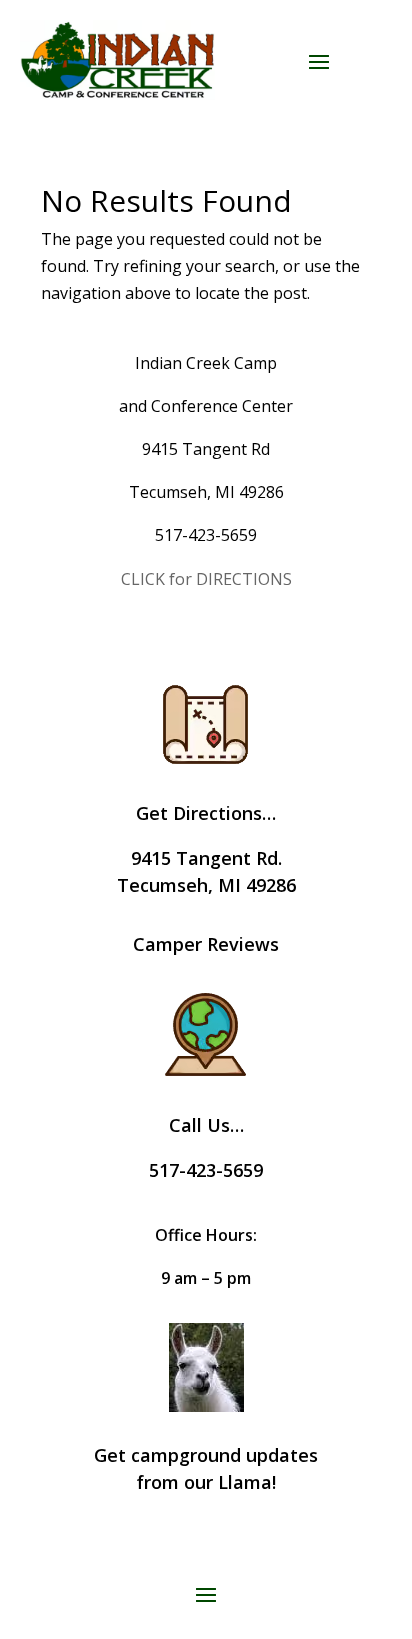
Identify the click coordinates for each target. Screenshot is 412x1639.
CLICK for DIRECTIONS (206, 579)
